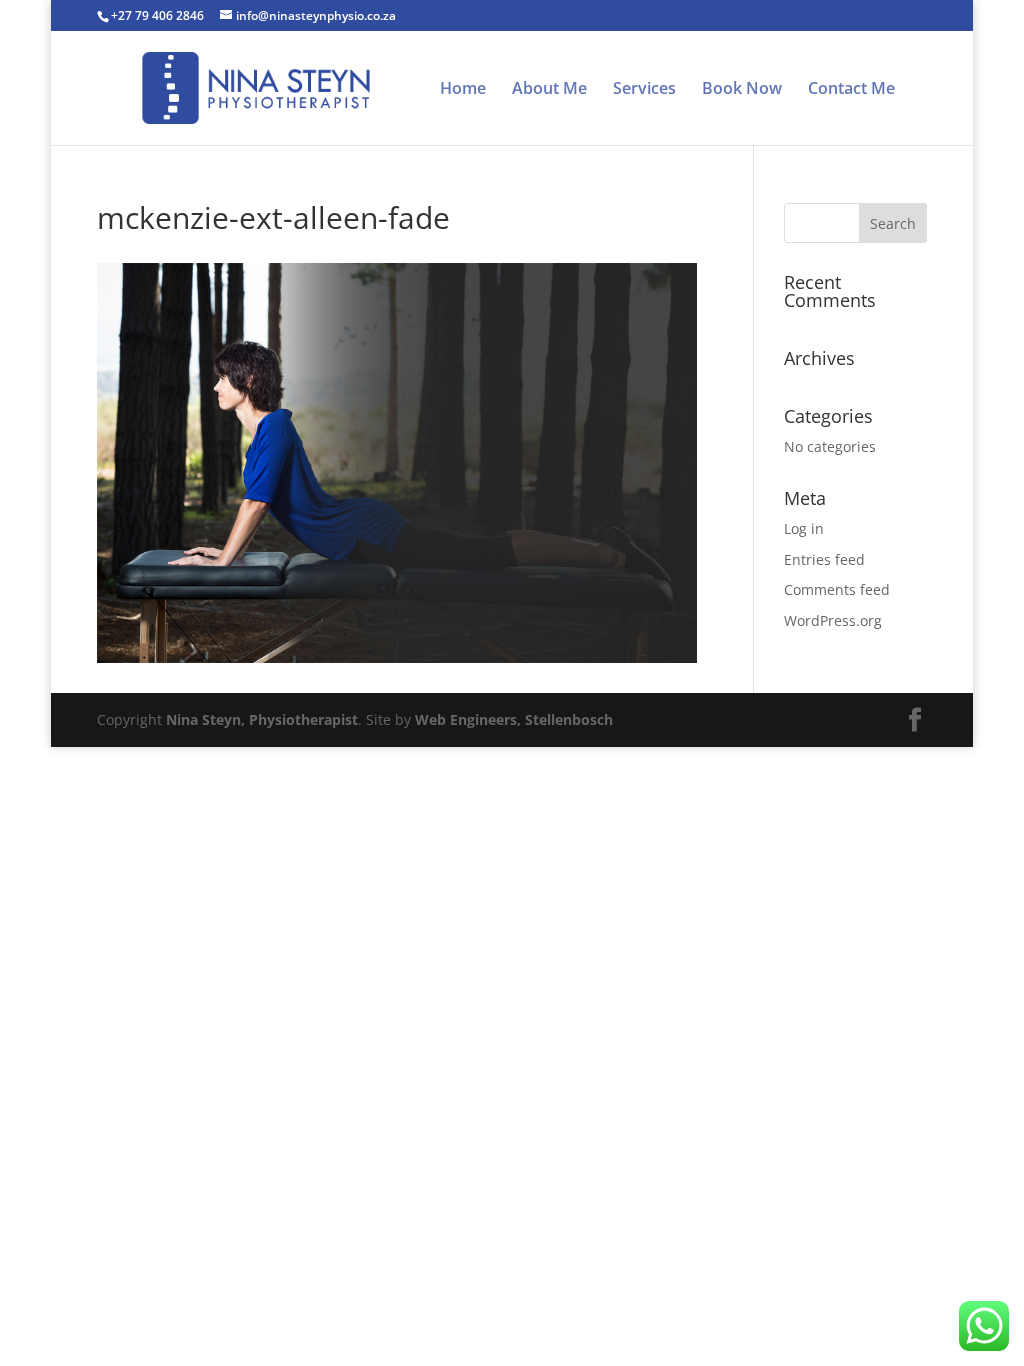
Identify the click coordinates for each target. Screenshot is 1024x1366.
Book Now (742, 90)
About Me (549, 90)
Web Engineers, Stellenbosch (514, 719)
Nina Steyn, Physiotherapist (262, 719)
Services (644, 90)
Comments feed (837, 589)
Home (463, 90)
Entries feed (824, 559)
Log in (804, 528)
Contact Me (851, 90)
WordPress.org (833, 620)
